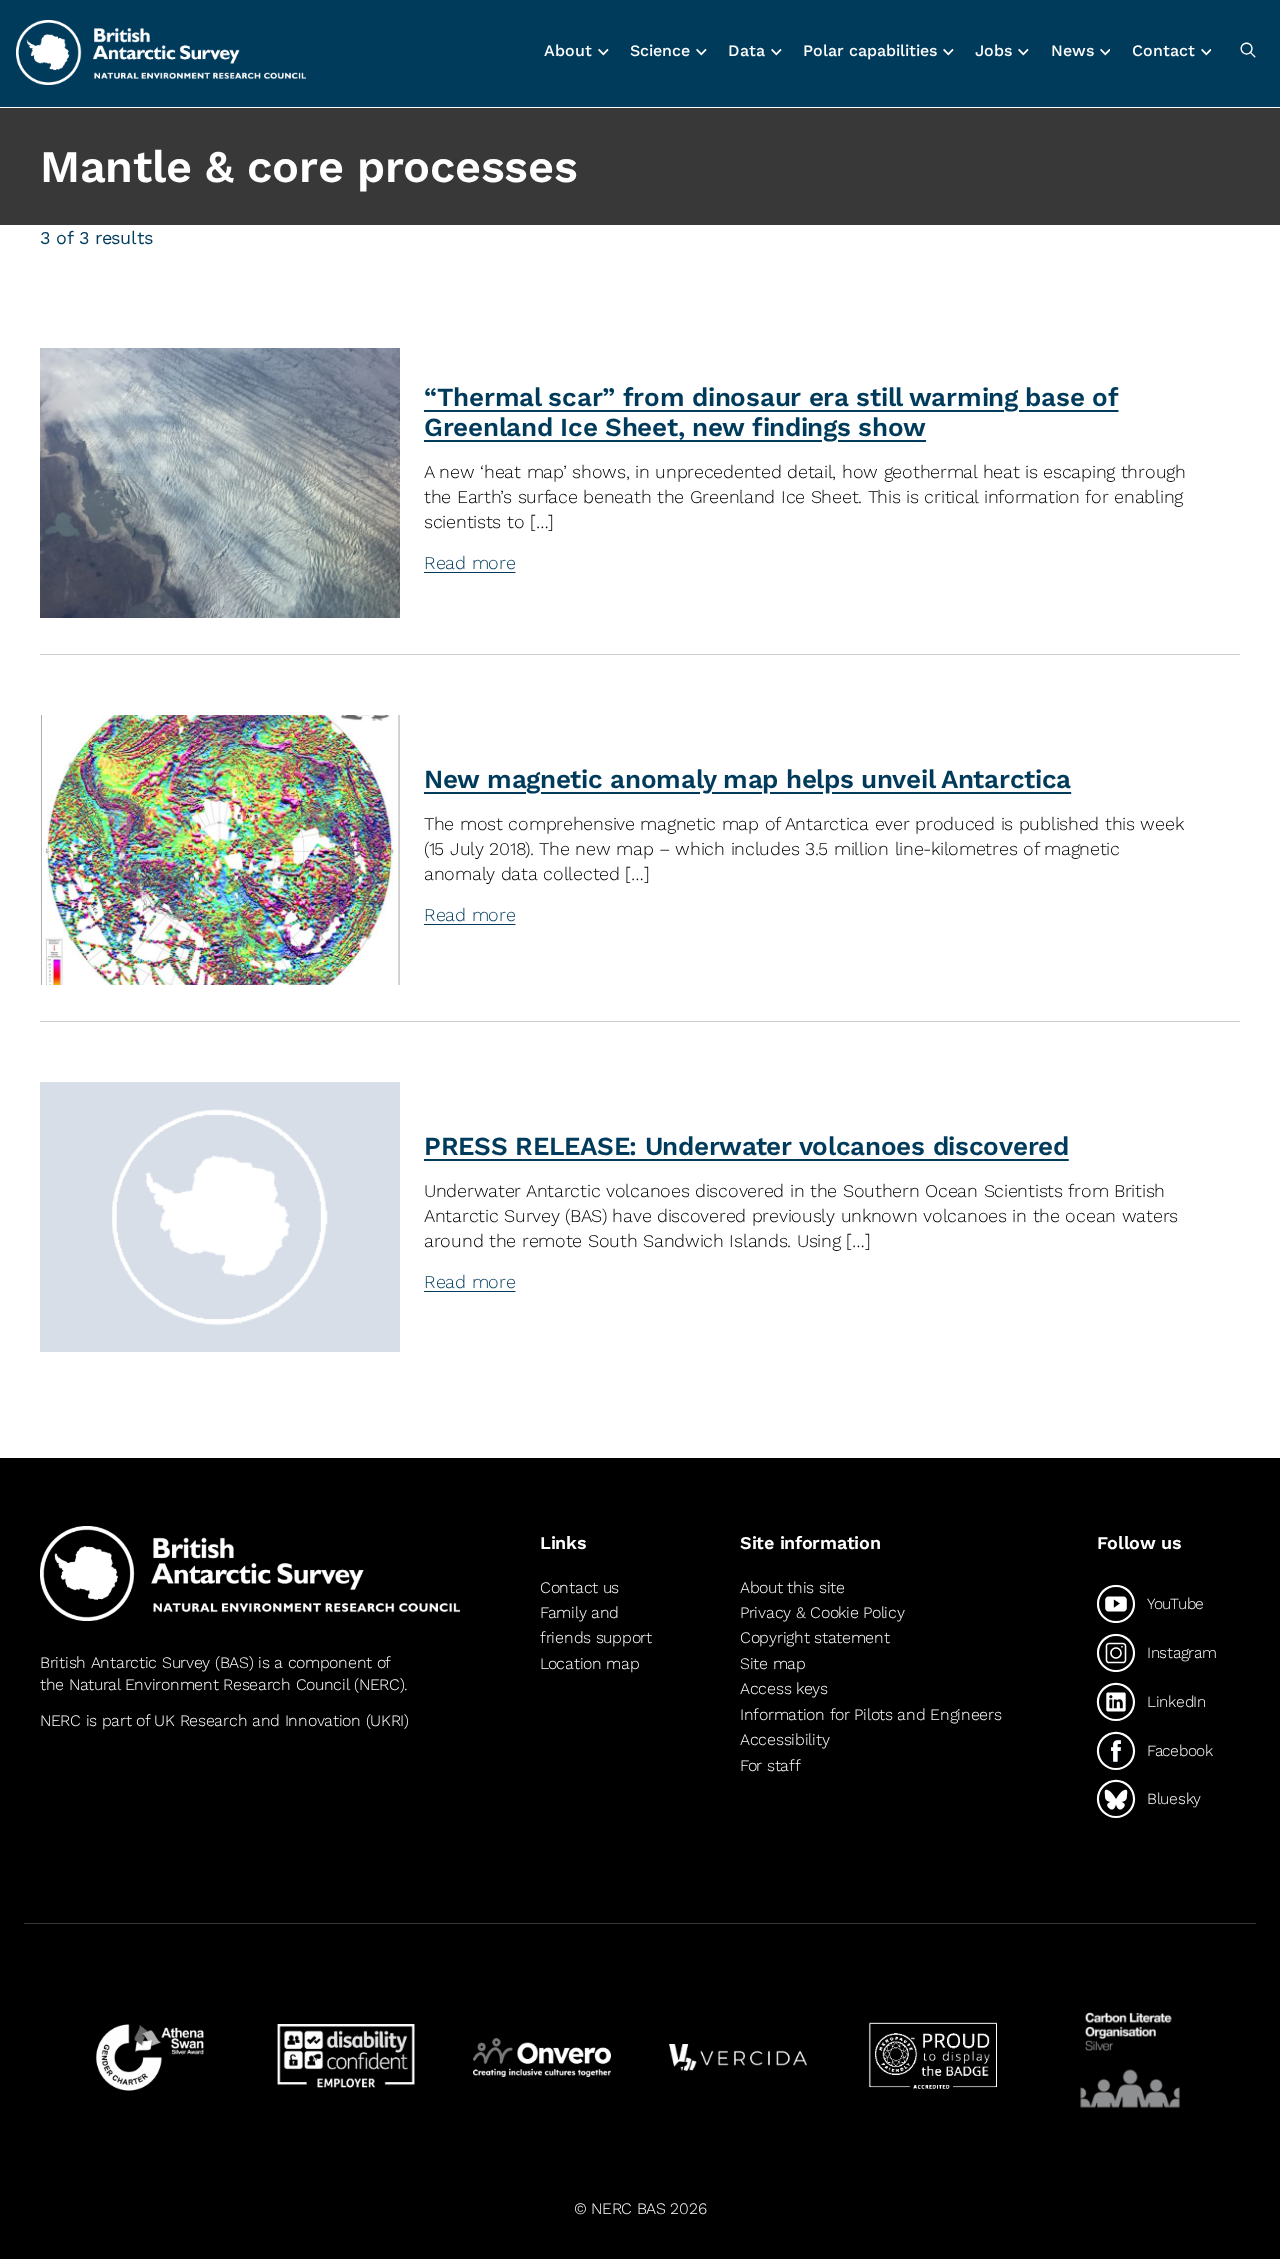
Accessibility (784, 1740)
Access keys (784, 1688)
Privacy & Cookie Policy (822, 1612)
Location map (590, 1663)
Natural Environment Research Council (209, 1684)
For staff (770, 1765)
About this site (792, 1587)
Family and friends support (596, 1625)
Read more (809, 562)
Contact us (579, 1587)
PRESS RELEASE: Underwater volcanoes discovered (746, 1146)
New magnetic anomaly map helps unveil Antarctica (747, 779)
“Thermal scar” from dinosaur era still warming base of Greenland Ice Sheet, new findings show (771, 412)
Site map (773, 1663)
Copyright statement (815, 1637)
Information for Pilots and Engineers (871, 1714)
